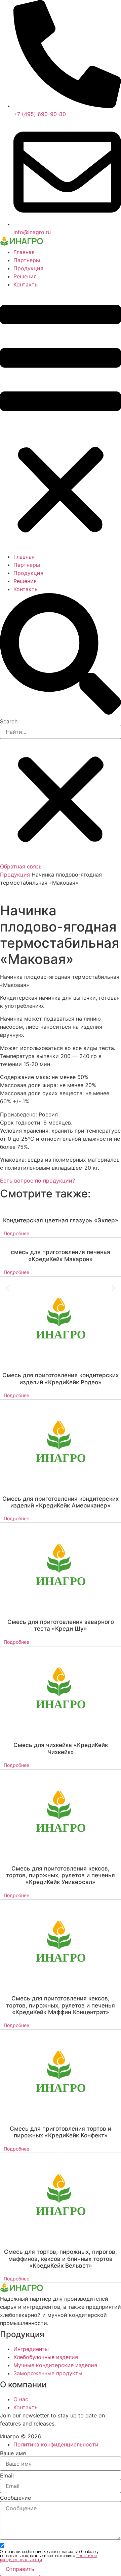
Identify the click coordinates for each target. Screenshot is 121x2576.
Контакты (26, 284)
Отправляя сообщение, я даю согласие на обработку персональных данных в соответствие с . (49, 2556)
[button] (61, 421)
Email (7, 2475)
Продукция (28, 268)
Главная (24, 252)
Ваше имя (13, 2453)
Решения (25, 276)
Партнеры (27, 260)
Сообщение (15, 2498)
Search (9, 721)
